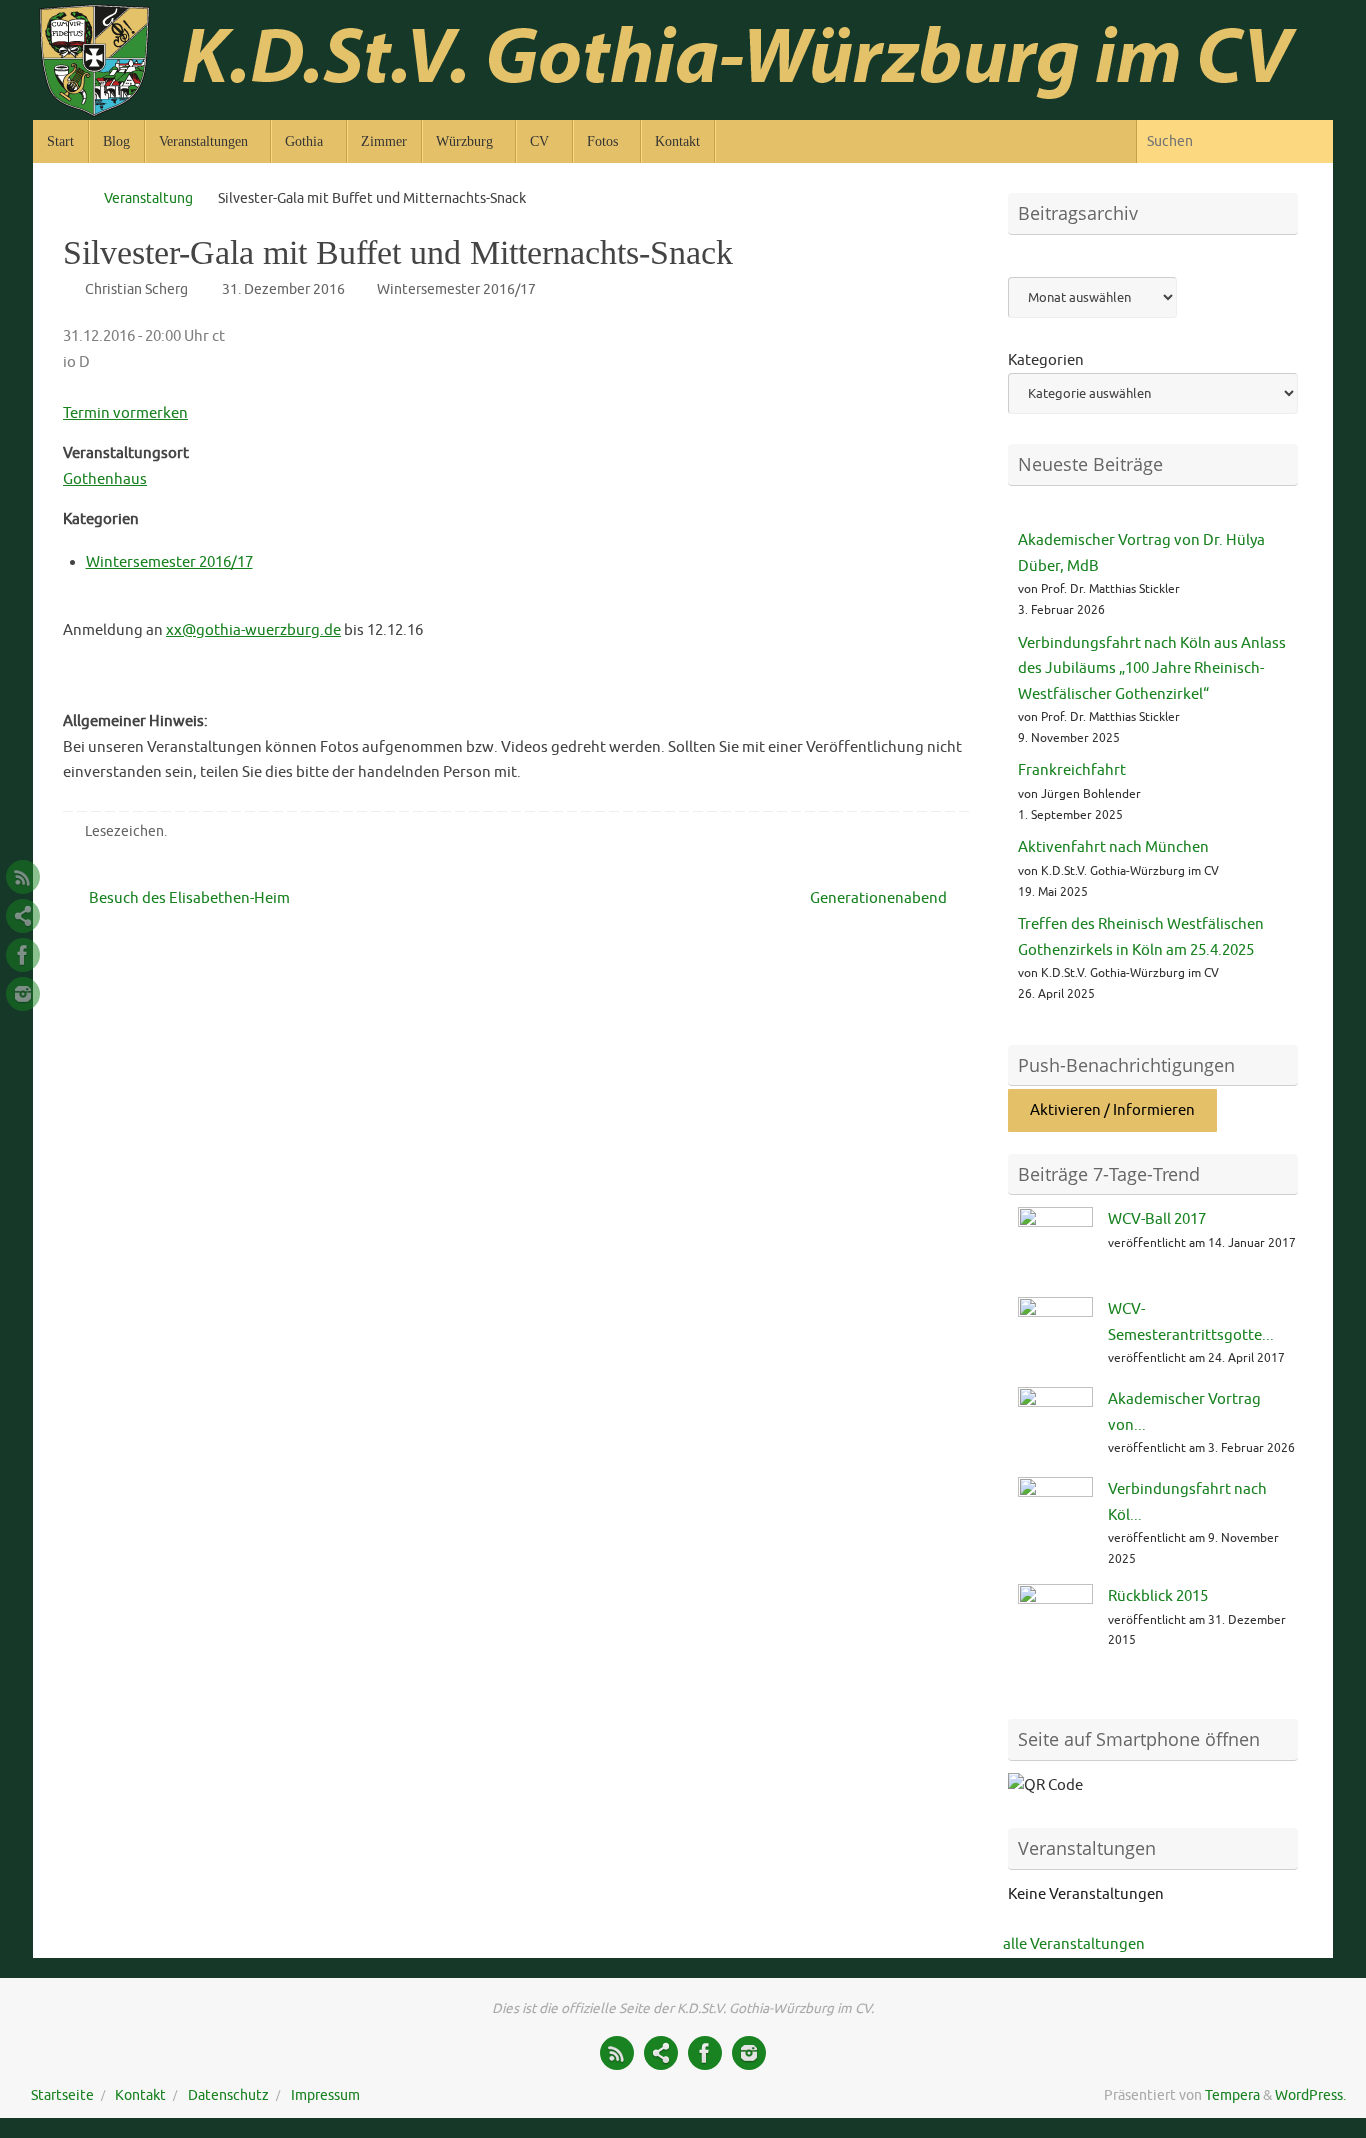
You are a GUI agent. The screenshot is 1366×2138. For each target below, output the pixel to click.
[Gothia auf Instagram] (23, 994)
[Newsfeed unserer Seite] (23, 877)
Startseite (62, 2095)
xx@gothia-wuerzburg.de (253, 630)
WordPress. (1310, 2095)
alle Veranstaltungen (1074, 1944)
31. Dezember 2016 (283, 289)
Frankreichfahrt (1072, 770)
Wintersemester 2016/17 (456, 289)
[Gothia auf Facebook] (23, 955)
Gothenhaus (105, 479)
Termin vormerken (125, 413)
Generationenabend (880, 898)
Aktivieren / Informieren (1112, 1110)
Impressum (325, 2095)
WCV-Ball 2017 (1157, 1219)
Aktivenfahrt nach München (1113, 847)
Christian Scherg (136, 289)
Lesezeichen (124, 831)
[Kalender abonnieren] (23, 916)
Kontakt (140, 2095)
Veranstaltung (148, 198)
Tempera (1232, 2095)
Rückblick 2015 (1158, 1596)
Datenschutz (228, 2095)
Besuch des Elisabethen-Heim (188, 898)
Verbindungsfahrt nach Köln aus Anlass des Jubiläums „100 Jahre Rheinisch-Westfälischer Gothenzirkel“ (1152, 669)
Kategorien (1046, 360)
